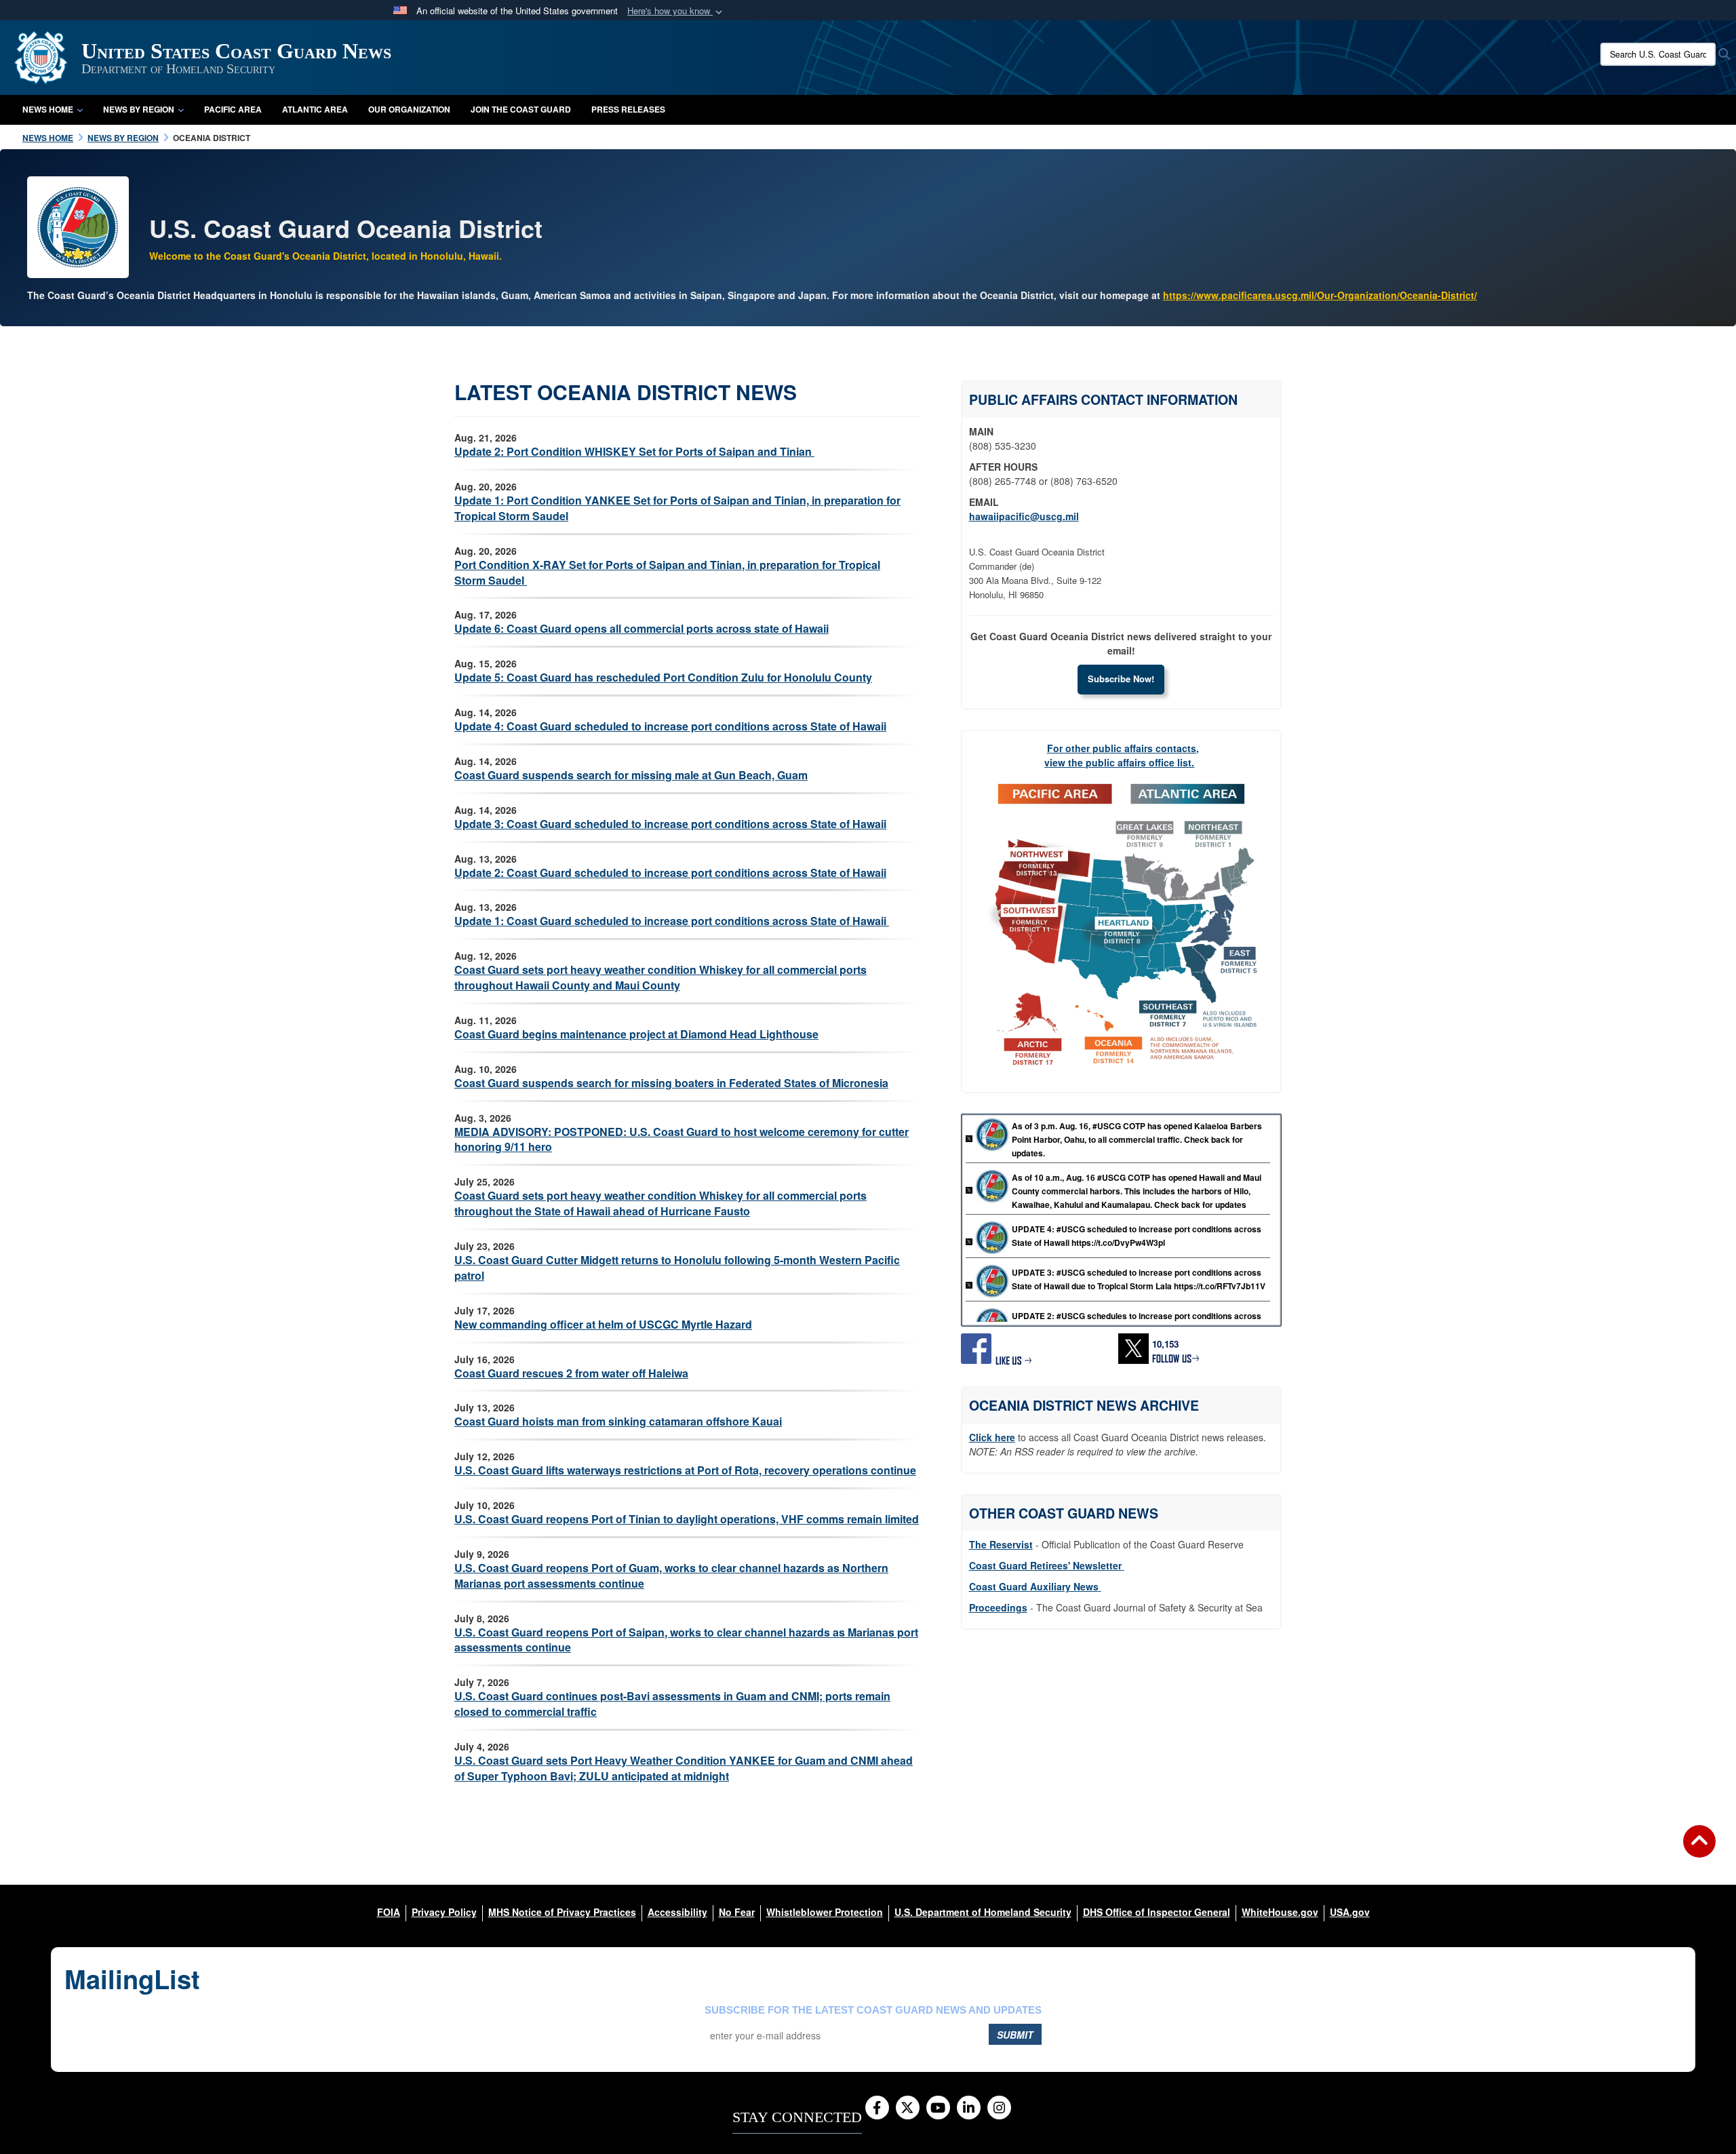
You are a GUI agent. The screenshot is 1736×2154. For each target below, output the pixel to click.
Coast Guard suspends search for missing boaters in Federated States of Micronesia (671, 1083)
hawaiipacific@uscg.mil (1024, 516)
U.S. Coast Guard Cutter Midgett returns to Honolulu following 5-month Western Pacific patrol (677, 1268)
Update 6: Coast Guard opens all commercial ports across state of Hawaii (642, 628)
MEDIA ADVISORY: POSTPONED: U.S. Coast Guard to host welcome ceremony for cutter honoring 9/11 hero (682, 1139)
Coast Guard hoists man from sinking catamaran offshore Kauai (618, 1421)
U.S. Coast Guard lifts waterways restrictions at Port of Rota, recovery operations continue (685, 1470)
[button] (676, 11)
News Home (48, 109)
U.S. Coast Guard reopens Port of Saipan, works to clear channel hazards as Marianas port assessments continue (686, 1640)
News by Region (139, 109)
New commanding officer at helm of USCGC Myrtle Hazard (603, 1324)
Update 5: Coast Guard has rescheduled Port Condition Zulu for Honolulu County (663, 677)
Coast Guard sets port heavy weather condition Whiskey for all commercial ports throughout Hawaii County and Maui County (660, 977)
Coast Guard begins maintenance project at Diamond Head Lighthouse (636, 1034)
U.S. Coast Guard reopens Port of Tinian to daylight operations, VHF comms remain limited (687, 1519)
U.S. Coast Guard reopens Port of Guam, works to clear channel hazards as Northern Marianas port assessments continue (671, 1575)
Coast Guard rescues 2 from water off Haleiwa (571, 1373)
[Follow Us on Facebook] (877, 2109)
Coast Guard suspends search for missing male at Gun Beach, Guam (631, 775)
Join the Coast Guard (521, 109)
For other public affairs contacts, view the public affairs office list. (1122, 755)
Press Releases (628, 109)
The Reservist (1001, 1544)
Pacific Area (233, 109)
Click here (992, 1437)
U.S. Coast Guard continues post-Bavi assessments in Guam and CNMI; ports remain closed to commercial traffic (672, 1704)
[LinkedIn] (969, 2109)
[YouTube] (938, 2109)
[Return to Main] (1699, 1849)
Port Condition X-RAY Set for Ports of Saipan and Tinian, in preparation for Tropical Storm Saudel (667, 572)
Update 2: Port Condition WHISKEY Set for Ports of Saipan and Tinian (634, 451)
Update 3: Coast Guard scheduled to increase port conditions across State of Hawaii (670, 824)
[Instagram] (999, 2109)
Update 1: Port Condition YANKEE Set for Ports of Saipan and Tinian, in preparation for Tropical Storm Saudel (677, 508)
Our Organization (409, 109)
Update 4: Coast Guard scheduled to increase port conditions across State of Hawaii (670, 726)
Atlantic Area (315, 109)
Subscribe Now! (1121, 679)
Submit (1015, 2035)
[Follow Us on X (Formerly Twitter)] (908, 2109)
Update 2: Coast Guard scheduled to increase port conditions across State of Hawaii (670, 873)
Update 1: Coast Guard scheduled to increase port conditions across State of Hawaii (672, 921)
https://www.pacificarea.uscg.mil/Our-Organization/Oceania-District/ (1320, 295)
